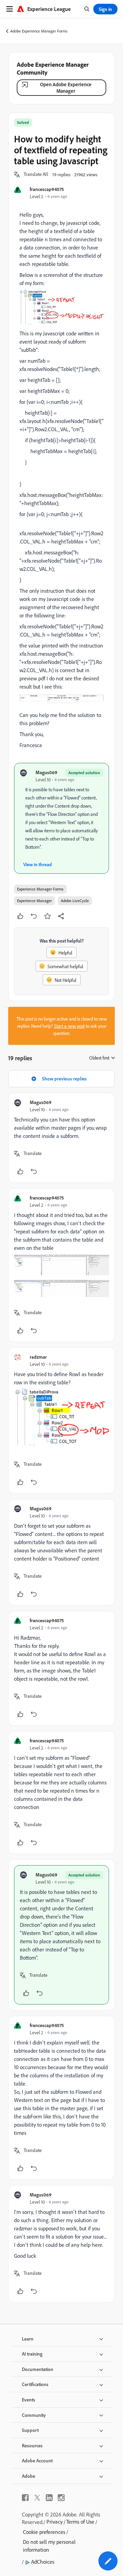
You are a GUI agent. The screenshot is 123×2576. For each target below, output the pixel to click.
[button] (36, 175)
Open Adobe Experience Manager (66, 88)
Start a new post (69, 1026)
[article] (61, 1138)
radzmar (38, 1357)
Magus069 (46, 772)
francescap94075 (47, 189)
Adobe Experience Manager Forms (39, 31)
